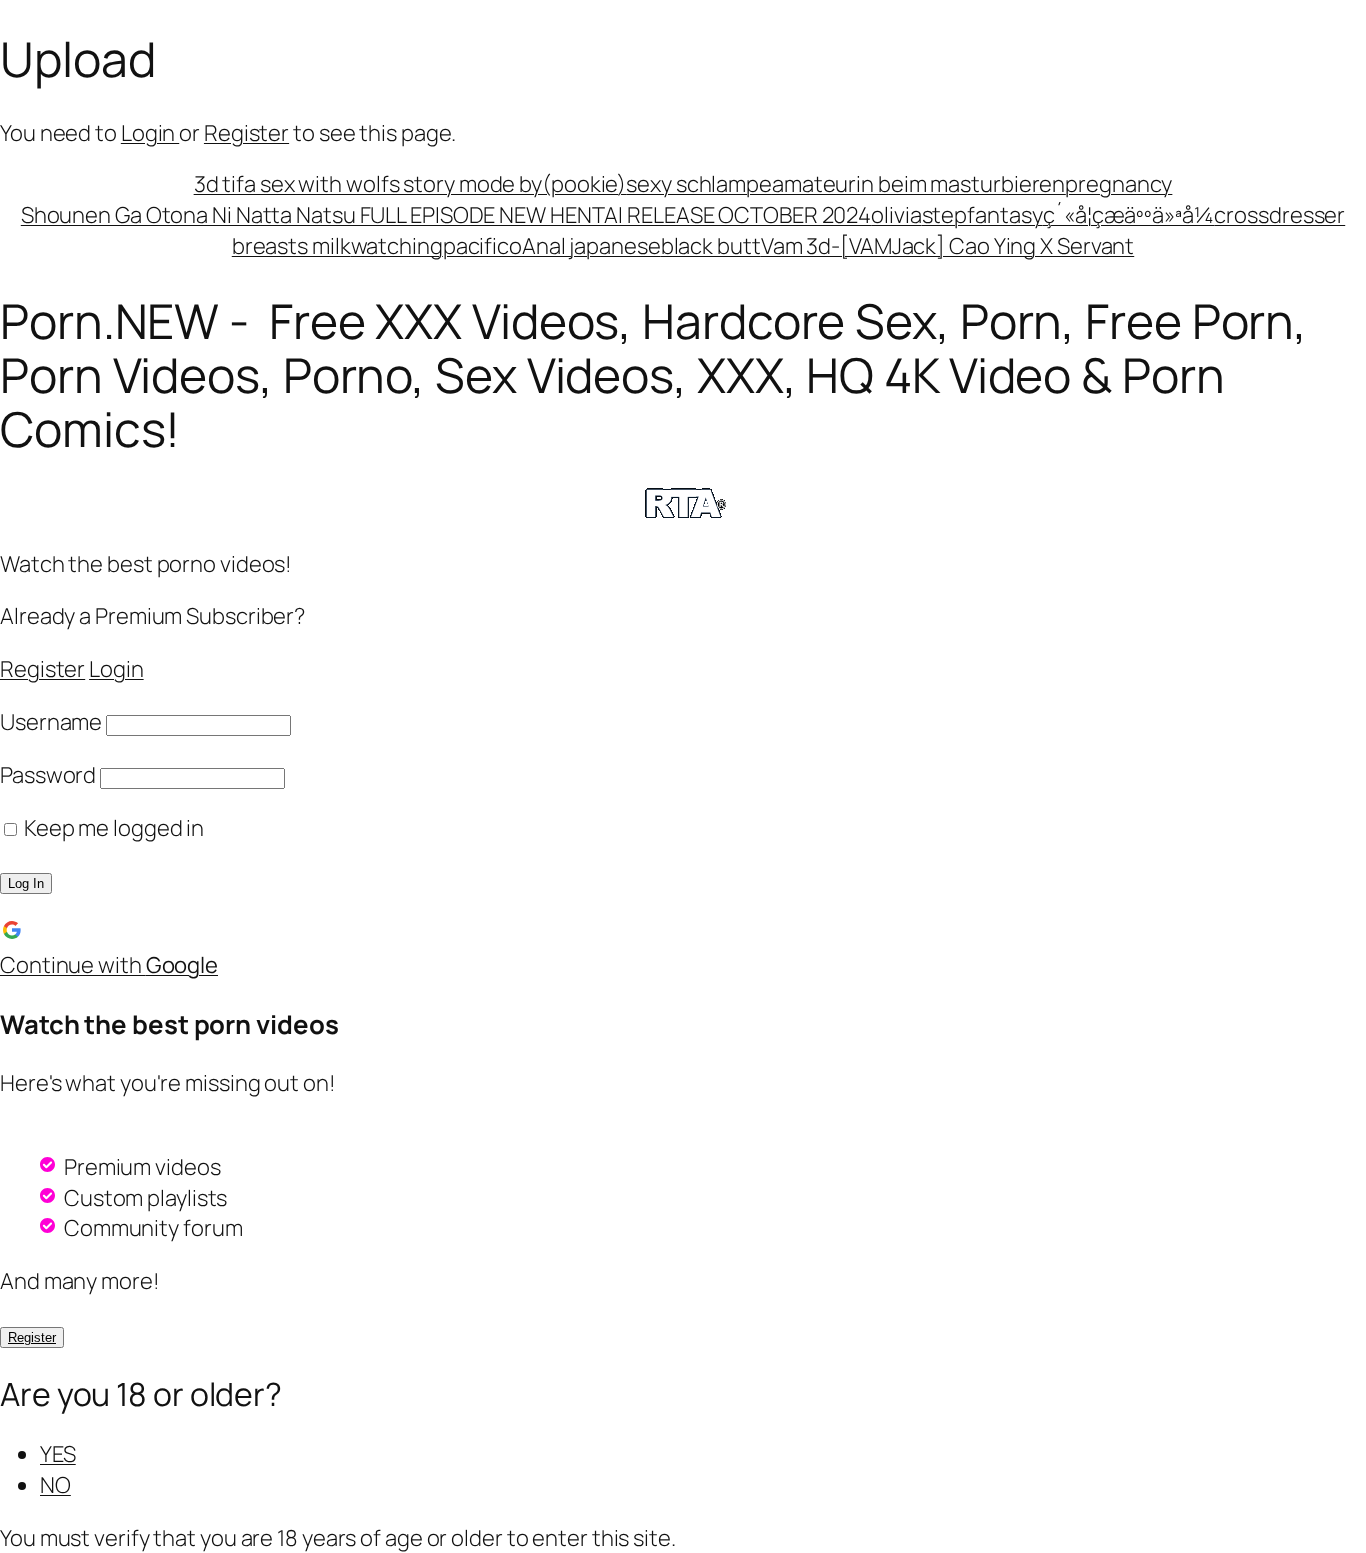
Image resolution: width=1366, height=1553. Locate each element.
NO (55, 1485)
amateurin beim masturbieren (918, 184)
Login (150, 133)
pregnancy (1118, 184)
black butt (711, 246)
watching (397, 246)
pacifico (482, 246)
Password (48, 775)
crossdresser (1279, 215)
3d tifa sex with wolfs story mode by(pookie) (410, 184)
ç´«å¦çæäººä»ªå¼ (1129, 215)
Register (246, 133)
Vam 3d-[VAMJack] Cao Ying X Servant (948, 246)
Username (51, 722)
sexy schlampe (699, 184)
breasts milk (291, 246)
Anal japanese (591, 246)
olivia (896, 215)
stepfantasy (982, 215)
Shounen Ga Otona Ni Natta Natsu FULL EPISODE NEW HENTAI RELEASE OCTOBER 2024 (446, 215)
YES (58, 1454)
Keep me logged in (112, 828)
